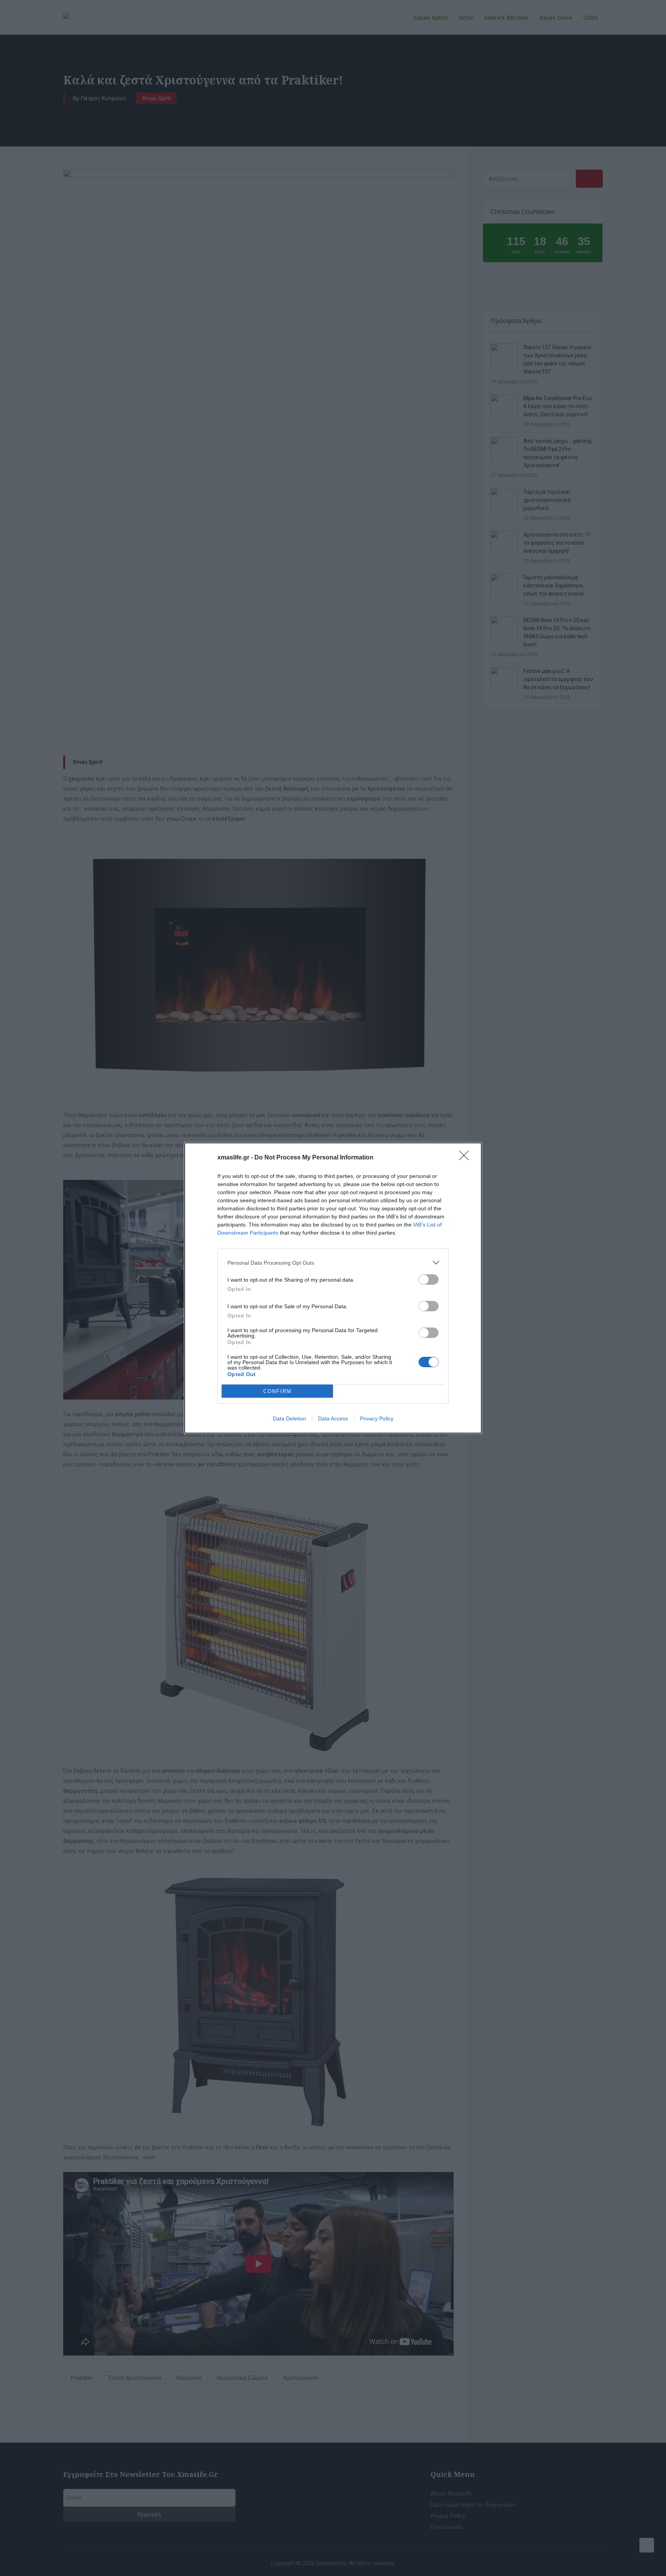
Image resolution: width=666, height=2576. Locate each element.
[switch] (429, 1280)
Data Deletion (289, 1418)
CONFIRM (277, 1391)
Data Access (333, 1418)
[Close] (466, 1158)
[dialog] (333, 1288)
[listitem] (333, 1263)
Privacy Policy (377, 1418)
